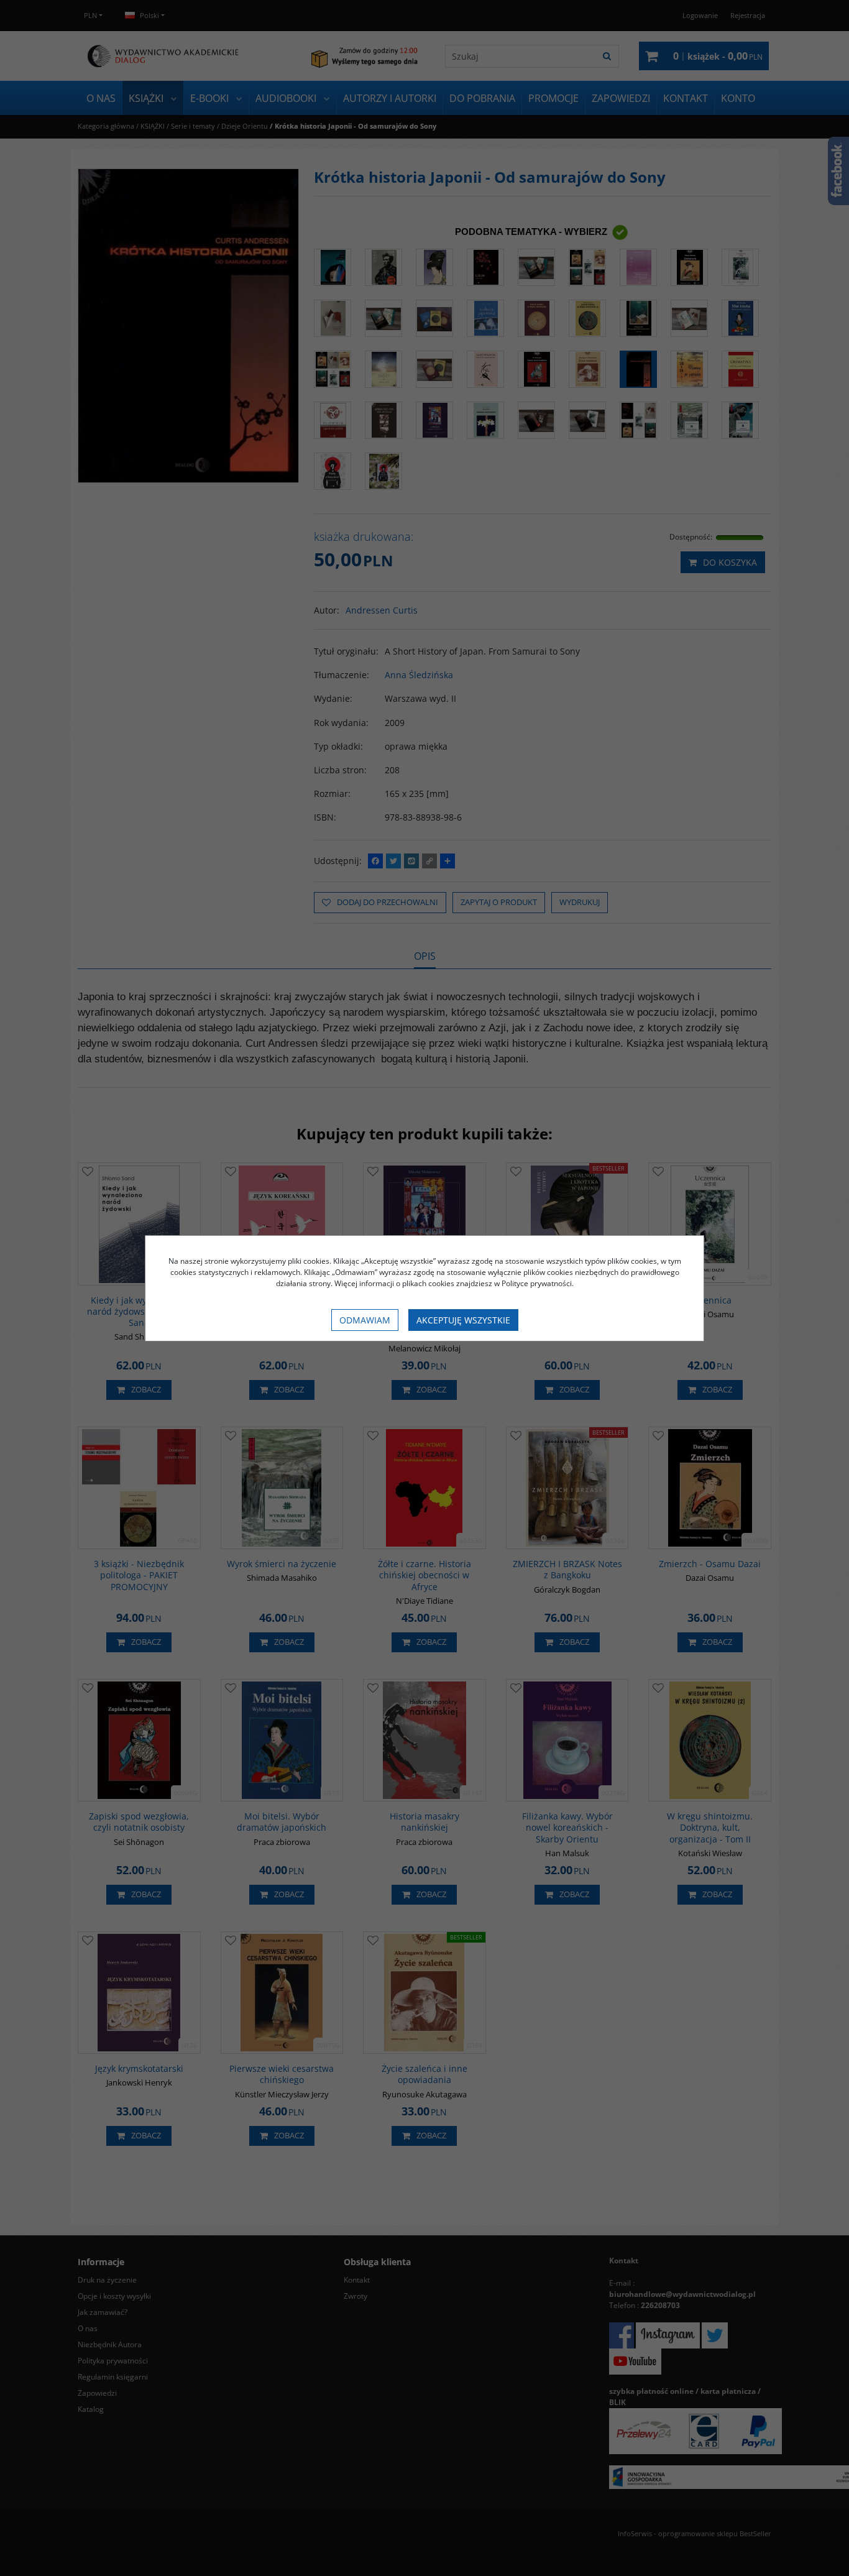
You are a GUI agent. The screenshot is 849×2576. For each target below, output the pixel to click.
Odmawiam (365, 1320)
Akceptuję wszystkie (463, 1320)
